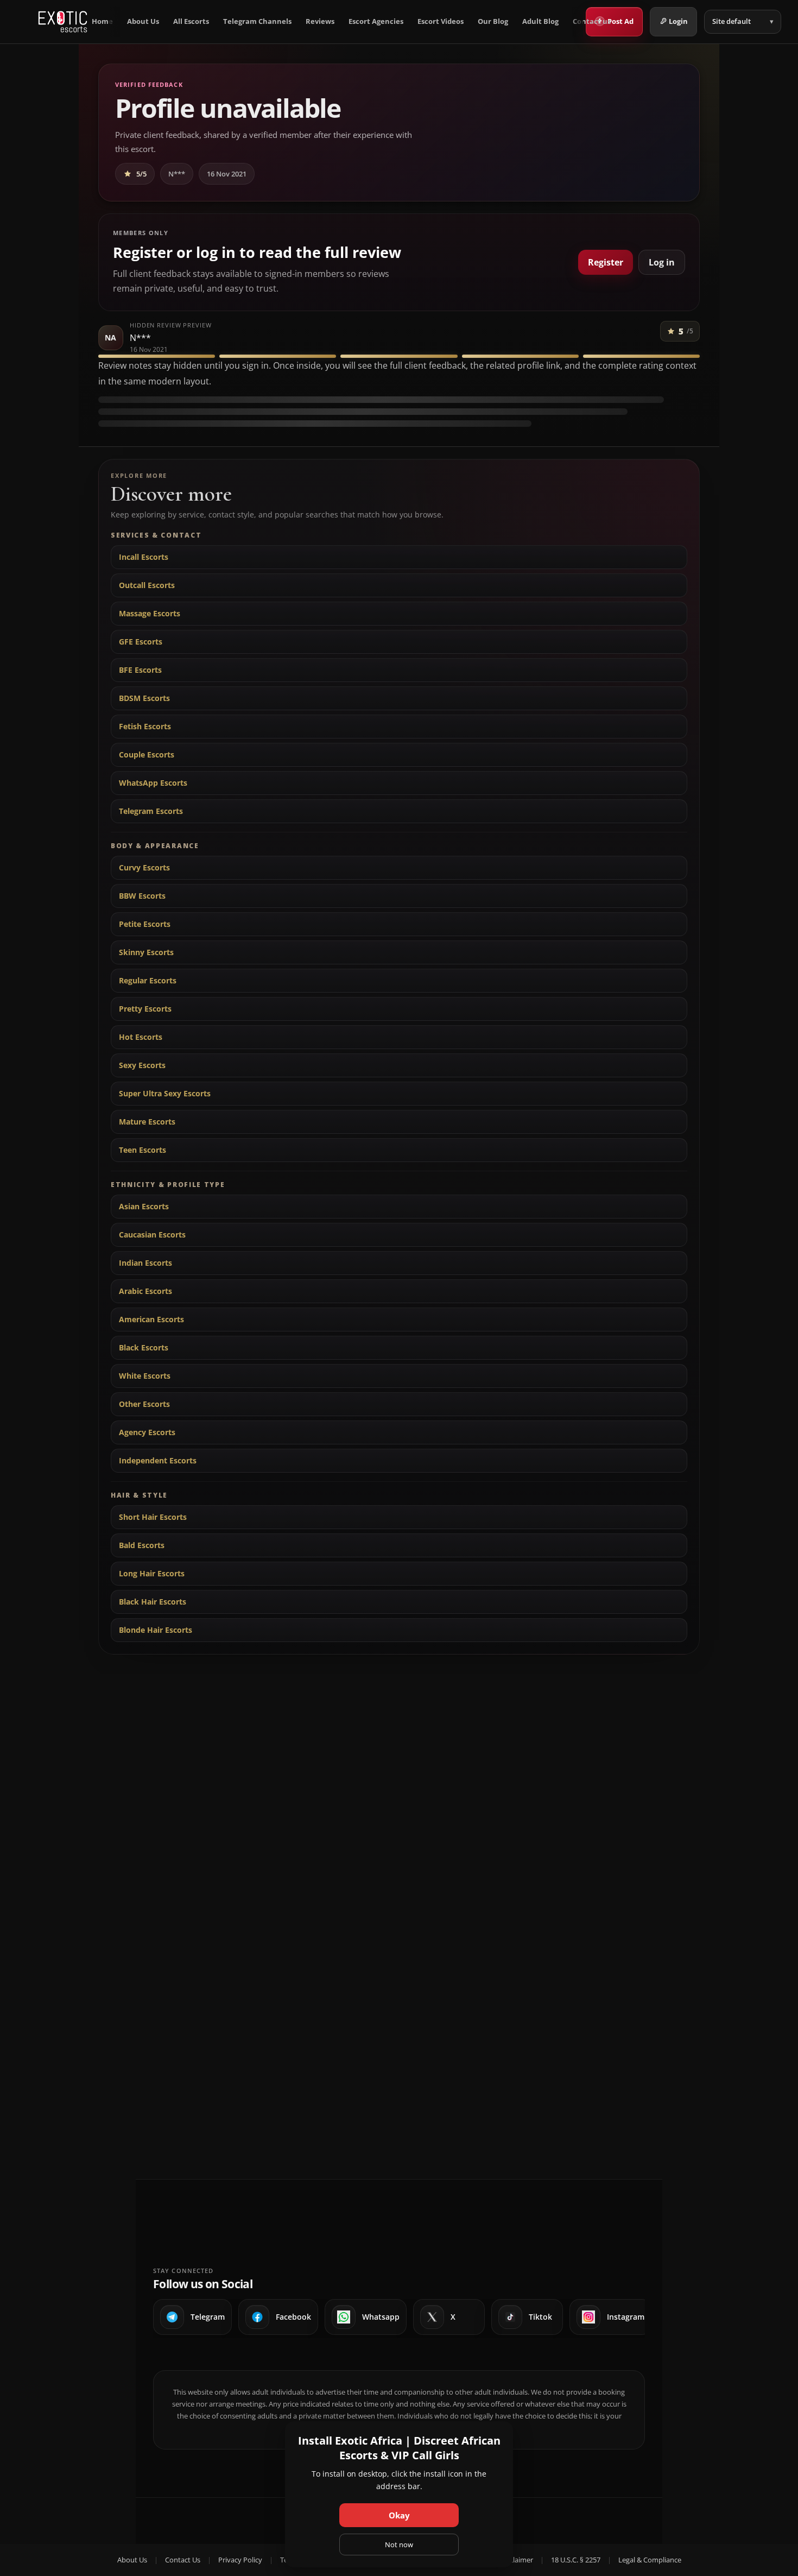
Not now (399, 2545)
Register (606, 262)
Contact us (592, 21)
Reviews (320, 21)
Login (678, 21)
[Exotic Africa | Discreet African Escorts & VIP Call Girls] (63, 22)
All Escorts (191, 21)
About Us (143, 21)
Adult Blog (540, 21)
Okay (399, 2515)
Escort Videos (441, 21)
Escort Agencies (376, 21)
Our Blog (493, 21)
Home (102, 21)
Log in (662, 262)
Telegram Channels (257, 21)
